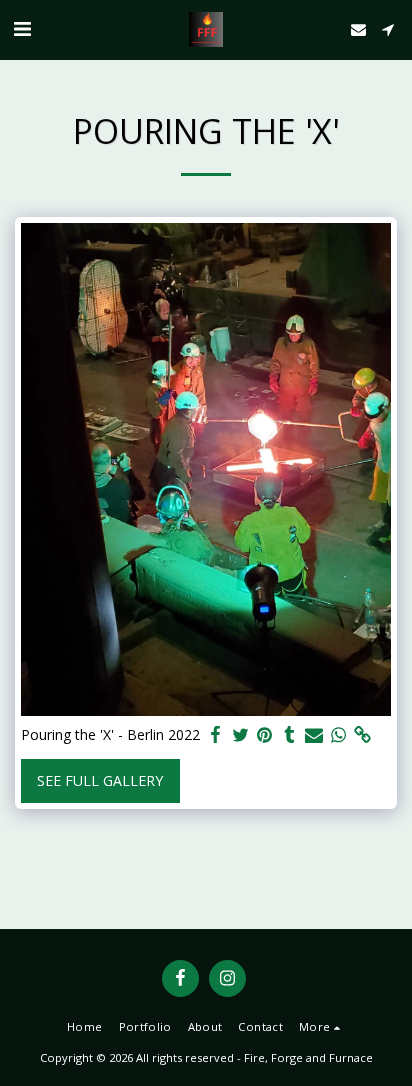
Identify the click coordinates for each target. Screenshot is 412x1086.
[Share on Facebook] (216, 735)
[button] (22, 28)
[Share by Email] (314, 735)
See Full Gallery (100, 780)
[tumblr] (290, 735)
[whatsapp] (339, 735)
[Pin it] (265, 735)
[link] (363, 735)
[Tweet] (241, 735)
